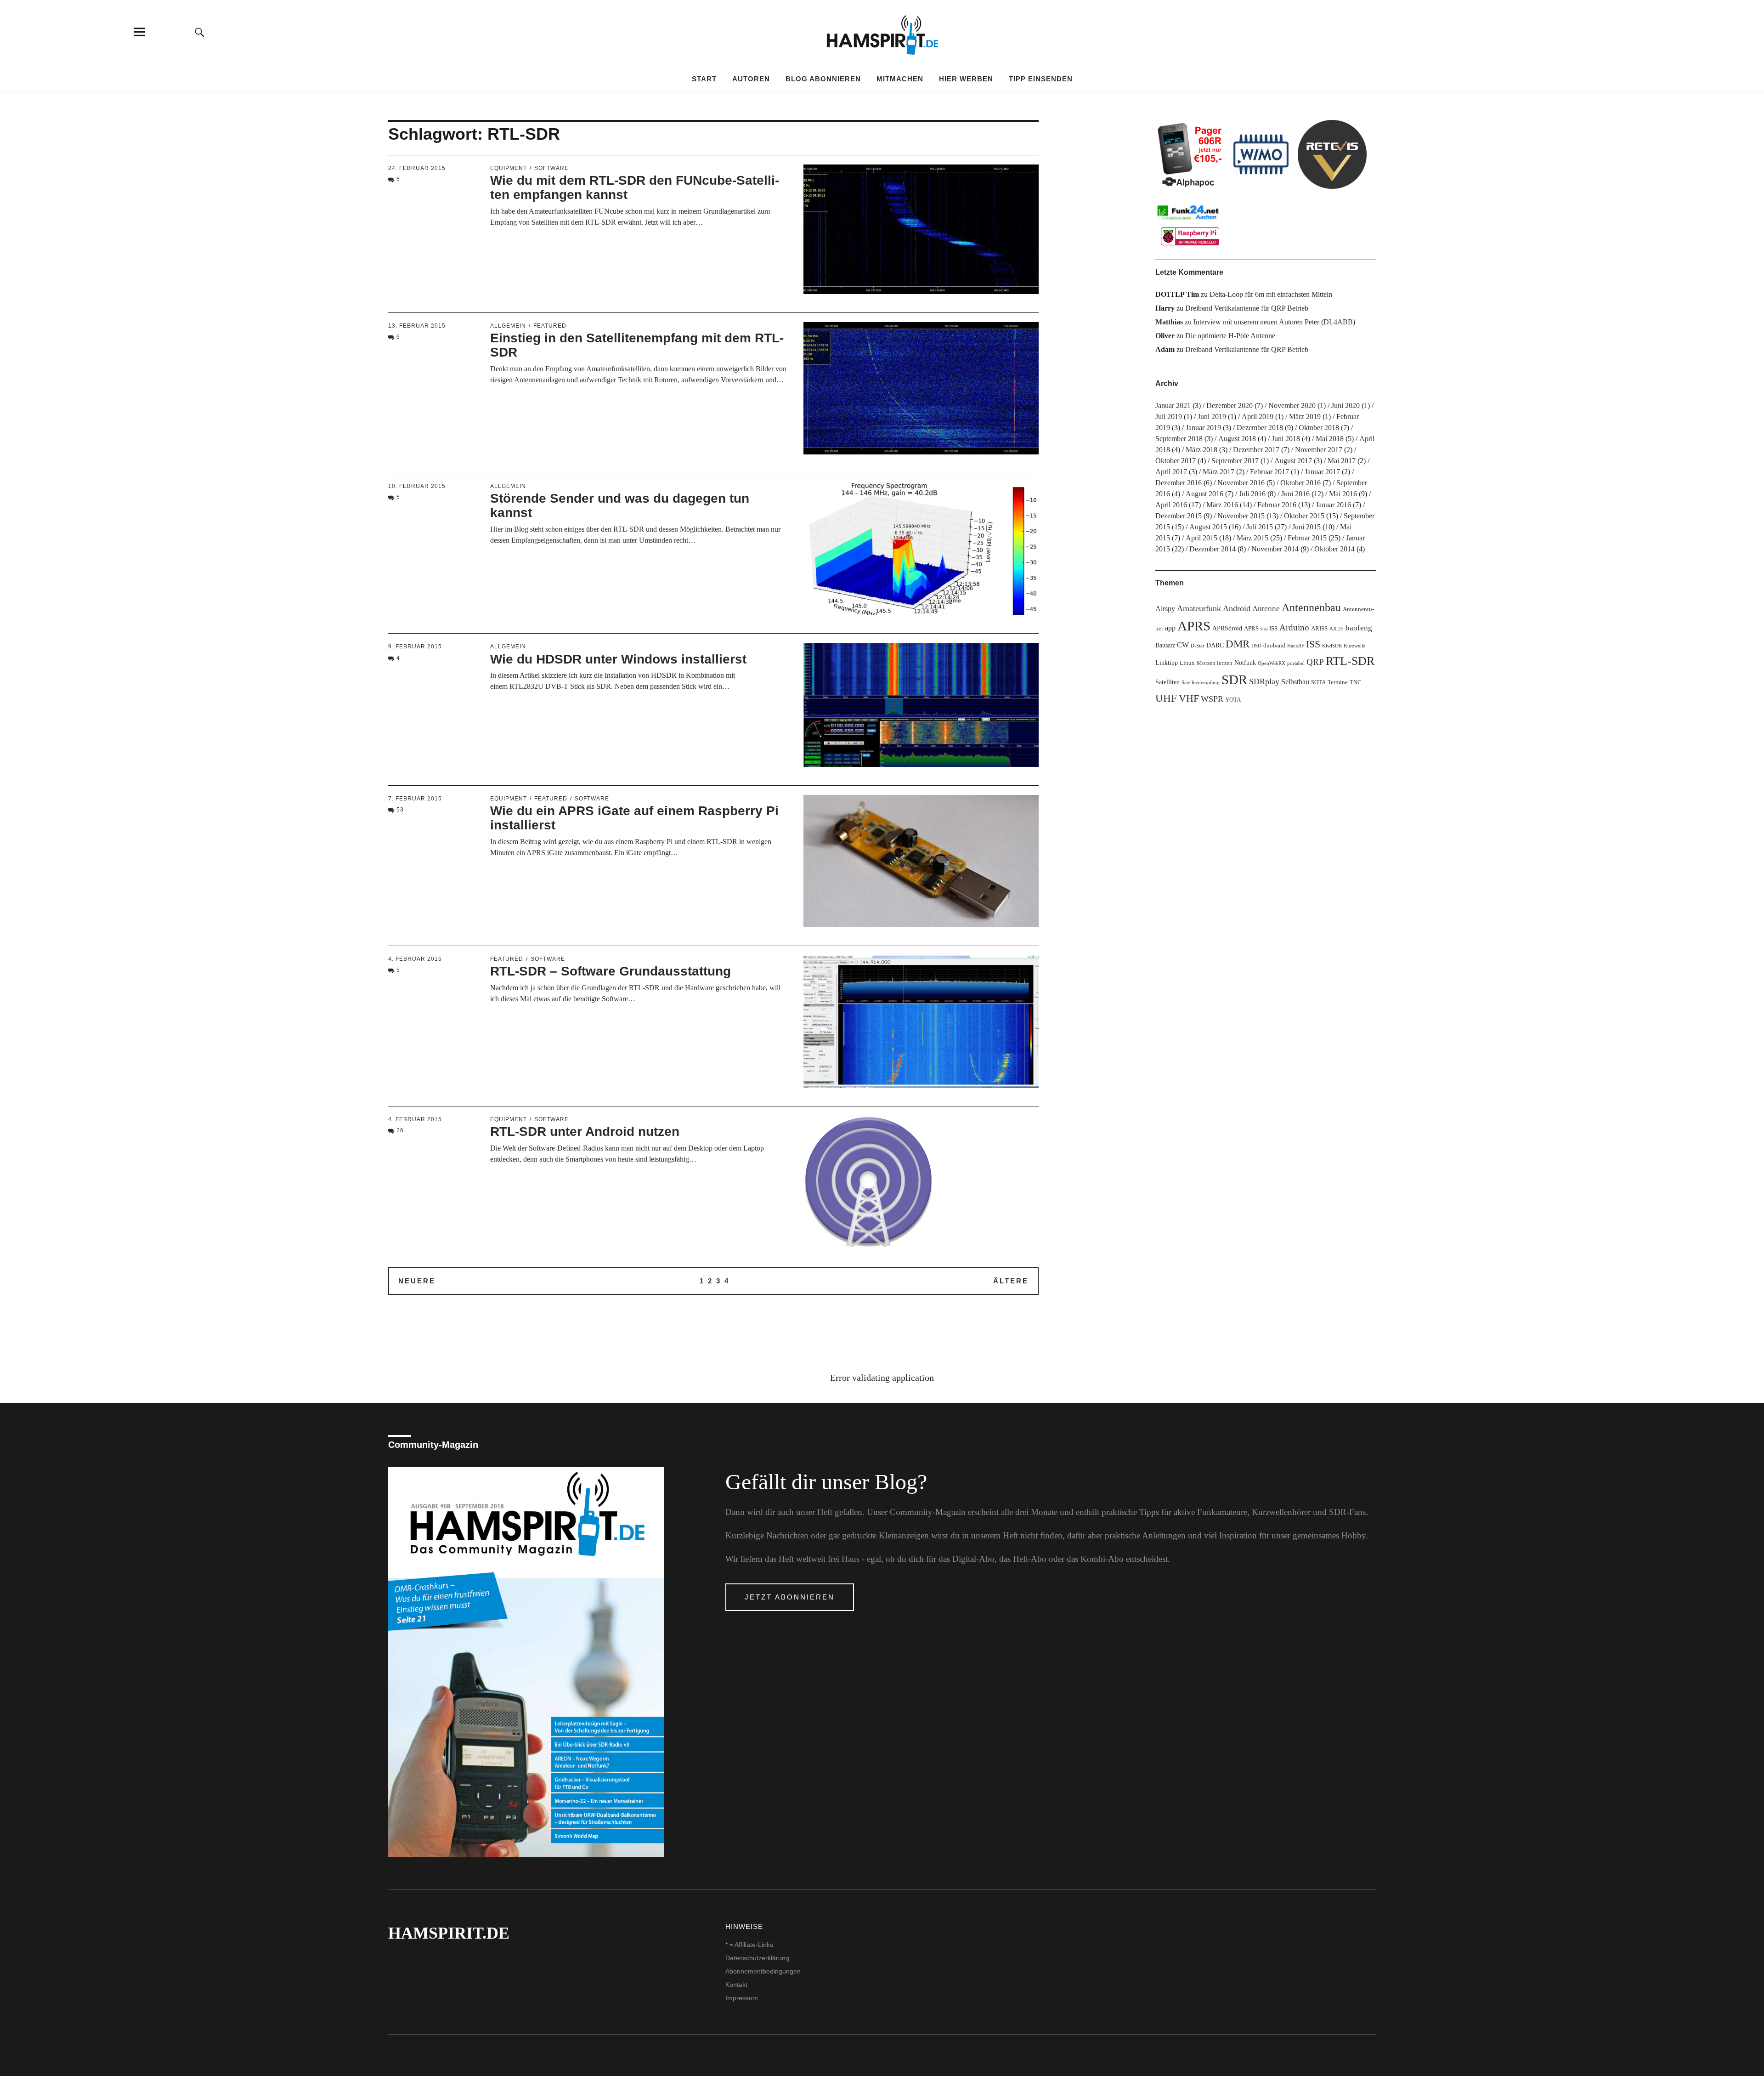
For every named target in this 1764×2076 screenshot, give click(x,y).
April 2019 (1258, 417)
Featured (550, 326)
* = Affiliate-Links (749, 1945)
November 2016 (1241, 483)
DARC (1215, 645)
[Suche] (200, 32)
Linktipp (1167, 663)
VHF (1189, 698)
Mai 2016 (1343, 494)
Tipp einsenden (1041, 79)
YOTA (1233, 700)
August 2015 (1208, 527)
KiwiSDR (1332, 646)
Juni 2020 (1346, 406)
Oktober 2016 (1300, 483)
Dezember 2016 (1179, 483)
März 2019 (1305, 417)
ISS (1313, 644)
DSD (1256, 646)
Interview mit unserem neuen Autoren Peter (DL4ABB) (1274, 322)
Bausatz (1165, 645)
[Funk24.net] (1190, 224)
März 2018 (1201, 450)
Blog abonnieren (823, 79)
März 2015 (1252, 538)
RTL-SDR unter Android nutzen (585, 1132)
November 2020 (1292, 406)
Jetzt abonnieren (790, 1597)
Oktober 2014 (1334, 549)
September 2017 (1235, 461)
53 (400, 810)
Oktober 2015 (1304, 516)
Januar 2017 (1322, 472)
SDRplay (1264, 681)
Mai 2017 (1342, 461)
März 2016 (1222, 505)
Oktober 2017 (1176, 461)
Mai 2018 (1330, 439)
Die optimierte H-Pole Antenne (1230, 336)
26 (400, 1130)
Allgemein (508, 326)
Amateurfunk (1199, 608)
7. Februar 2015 (415, 799)
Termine (1338, 682)
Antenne (1266, 609)
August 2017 (1293, 461)
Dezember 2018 (1260, 428)
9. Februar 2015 (415, 647)
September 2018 (1179, 439)
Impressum (742, 1998)
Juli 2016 (1252, 494)
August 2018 (1237, 439)
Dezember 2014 (1213, 549)
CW (1183, 645)
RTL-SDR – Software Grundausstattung (611, 971)
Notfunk (1245, 663)
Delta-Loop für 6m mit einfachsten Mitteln (1271, 294)
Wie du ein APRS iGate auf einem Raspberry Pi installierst (634, 818)
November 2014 (1275, 549)
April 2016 (1171, 505)
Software (551, 168)
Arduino (1294, 627)
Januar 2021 (1173, 406)
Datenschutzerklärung (757, 1958)
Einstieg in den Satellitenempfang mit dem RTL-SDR (637, 345)
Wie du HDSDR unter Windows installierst (618, 659)
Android (1237, 608)
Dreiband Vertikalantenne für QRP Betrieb (1247, 308)
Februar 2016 (1277, 505)
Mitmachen (900, 79)
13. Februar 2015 (417, 326)
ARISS (1319, 629)
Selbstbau (1295, 682)
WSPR (1212, 699)
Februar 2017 (1269, 472)
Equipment (509, 168)
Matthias (1169, 322)
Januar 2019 (1203, 428)
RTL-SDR (1350, 661)
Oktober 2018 (1319, 428)
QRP (1315, 662)
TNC (1356, 682)
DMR (1238, 644)
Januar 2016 (1333, 505)
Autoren (751, 79)
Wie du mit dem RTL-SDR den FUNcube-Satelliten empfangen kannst (635, 187)
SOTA (1318, 682)
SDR (1234, 680)
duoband (1274, 646)
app (1170, 628)
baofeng (1359, 628)
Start (704, 79)
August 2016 (1204, 494)
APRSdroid (1227, 628)
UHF (1166, 698)
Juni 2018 (1286, 439)
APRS (1194, 626)
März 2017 (1218, 472)
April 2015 (1201, 538)
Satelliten (1168, 682)
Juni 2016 (1295, 494)
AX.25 (1337, 629)
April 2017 (1171, 472)
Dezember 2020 (1230, 406)
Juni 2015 (1306, 527)
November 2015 (1241, 516)
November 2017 (1319, 450)
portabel (1296, 663)
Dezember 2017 (1256, 450)
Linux (1187, 663)
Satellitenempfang (1201, 683)
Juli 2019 (1169, 417)
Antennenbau (1311, 607)
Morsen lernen (1215, 663)
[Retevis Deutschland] (1332, 154)
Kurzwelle (1354, 646)
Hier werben (966, 79)
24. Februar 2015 (417, 168)
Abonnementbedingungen (763, 1971)
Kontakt (736, 1985)
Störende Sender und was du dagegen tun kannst (620, 505)
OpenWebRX (1272, 663)
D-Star (1198, 646)
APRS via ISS (1261, 629)
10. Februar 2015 (417, 486)
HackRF (1296, 646)
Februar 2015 (1307, 538)
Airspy (1165, 609)
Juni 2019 (1212, 417)
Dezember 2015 (1179, 516)
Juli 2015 (1260, 527)
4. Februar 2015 (415, 959)
